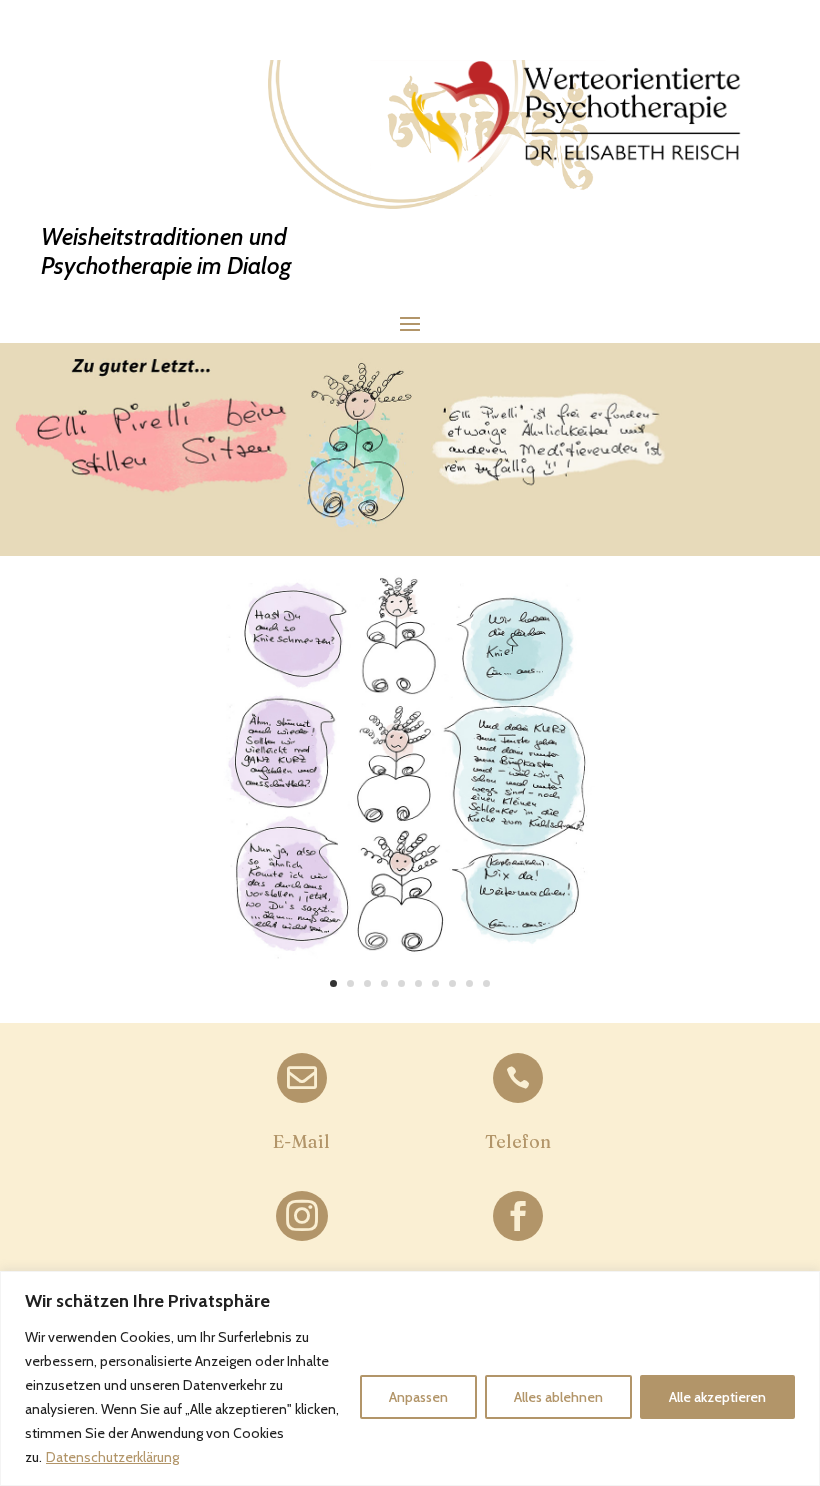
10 (486, 983)
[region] (410, 1378)
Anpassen (418, 1397)
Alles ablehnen (558, 1397)
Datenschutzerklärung (112, 1457)
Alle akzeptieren (717, 1397)
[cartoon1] (410, 977)
